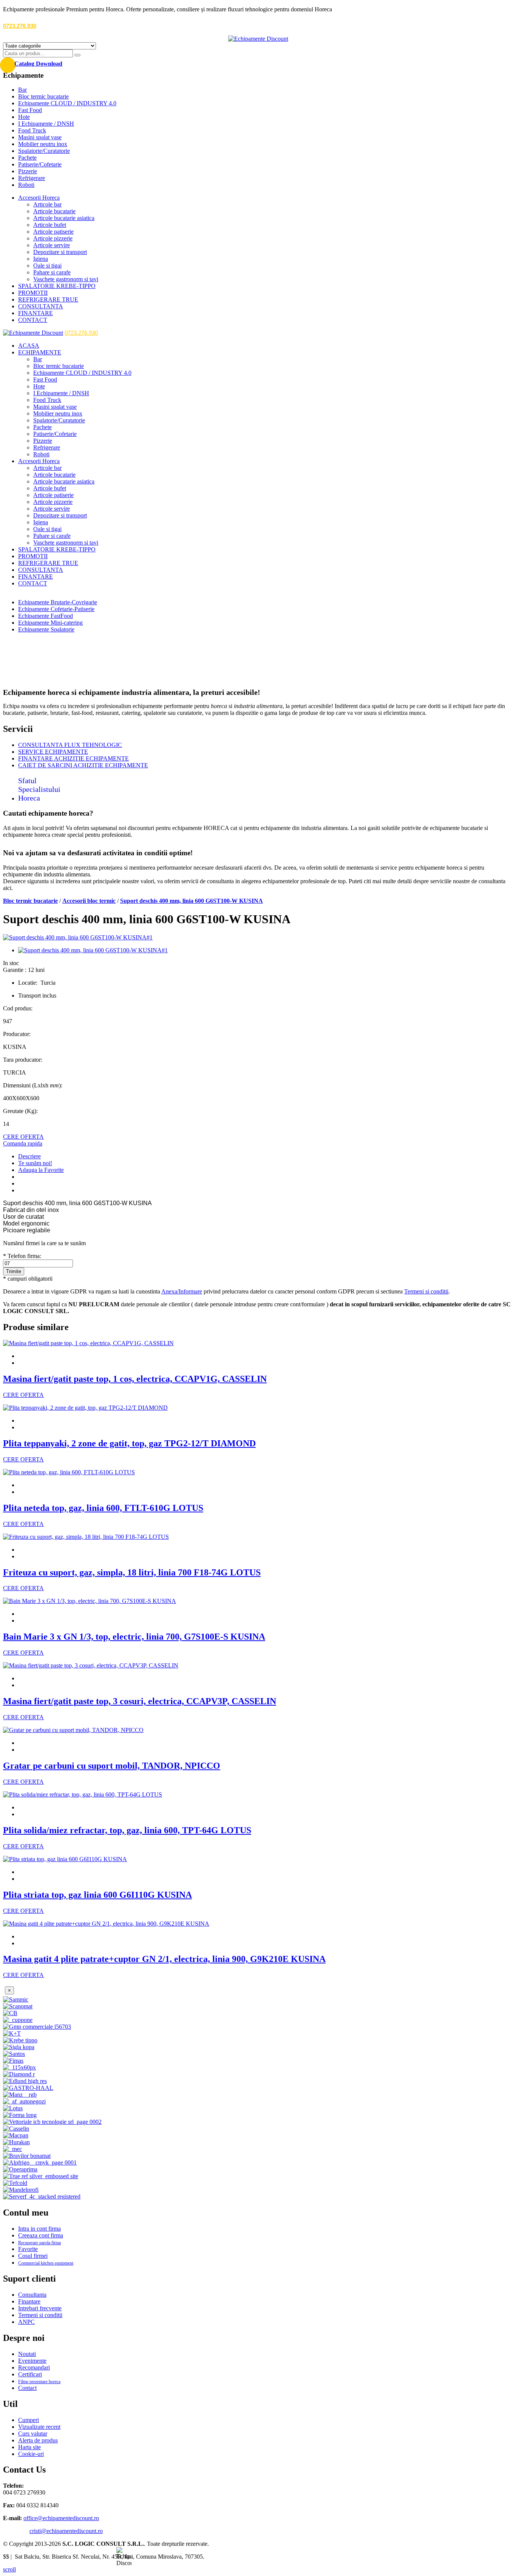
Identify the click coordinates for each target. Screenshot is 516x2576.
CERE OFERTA (23, 1137)
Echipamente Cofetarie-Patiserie (56, 609)
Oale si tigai (47, 266)
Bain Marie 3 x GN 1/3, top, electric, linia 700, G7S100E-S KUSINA (134, 1637)
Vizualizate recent (39, 2427)
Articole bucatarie (54, 211)
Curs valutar (33, 2434)
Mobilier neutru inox (43, 144)
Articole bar (47, 204)
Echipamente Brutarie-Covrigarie (58, 602)
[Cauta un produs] (77, 55)
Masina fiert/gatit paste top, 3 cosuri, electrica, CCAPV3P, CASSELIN (140, 1701)
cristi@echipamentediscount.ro (66, 2531)
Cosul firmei (33, 2256)
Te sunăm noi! (35, 1163)
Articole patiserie (53, 232)
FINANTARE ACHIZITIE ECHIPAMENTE (73, 758)
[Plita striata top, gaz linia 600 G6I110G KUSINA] (65, 1859)
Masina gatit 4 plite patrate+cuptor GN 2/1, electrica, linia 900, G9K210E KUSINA (164, 1959)
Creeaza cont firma (41, 2235)
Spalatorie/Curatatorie (44, 151)
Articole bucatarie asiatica (64, 218)
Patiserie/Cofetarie (40, 164)
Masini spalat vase (40, 137)
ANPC (26, 2322)
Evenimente (32, 2361)
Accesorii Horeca (39, 198)
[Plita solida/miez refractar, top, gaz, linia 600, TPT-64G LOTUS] (83, 1795)
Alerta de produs (38, 2440)
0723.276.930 (20, 26)
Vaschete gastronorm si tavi (66, 279)
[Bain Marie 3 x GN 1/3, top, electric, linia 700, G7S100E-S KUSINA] (90, 1601)
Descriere (29, 1156)
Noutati (27, 2354)
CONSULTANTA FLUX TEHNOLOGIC (70, 745)
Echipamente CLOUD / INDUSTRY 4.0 (67, 103)
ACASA (29, 346)
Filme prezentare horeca (39, 2382)
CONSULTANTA (41, 306)
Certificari (30, 2374)
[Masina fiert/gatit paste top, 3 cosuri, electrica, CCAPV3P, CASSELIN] (91, 1665)
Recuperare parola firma (39, 2243)
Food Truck (32, 130)
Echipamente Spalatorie (46, 629)
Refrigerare (32, 178)
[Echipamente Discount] (258, 39)
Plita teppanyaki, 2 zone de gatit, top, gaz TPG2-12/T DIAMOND (129, 1443)
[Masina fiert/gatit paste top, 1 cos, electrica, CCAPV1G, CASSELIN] (88, 1343)
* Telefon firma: (22, 1256)
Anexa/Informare (182, 1291)
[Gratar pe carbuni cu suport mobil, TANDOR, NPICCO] (73, 1730)
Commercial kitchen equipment (46, 2263)
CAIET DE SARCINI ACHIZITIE (83, 765)
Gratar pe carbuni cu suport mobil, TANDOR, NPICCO (112, 1766)
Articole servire (52, 245)
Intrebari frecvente (40, 2308)
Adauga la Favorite (41, 1170)
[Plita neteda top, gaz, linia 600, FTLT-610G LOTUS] (69, 1472)
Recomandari (34, 2367)
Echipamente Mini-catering (50, 623)
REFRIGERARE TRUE (48, 299)
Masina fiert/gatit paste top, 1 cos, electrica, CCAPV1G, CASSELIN (135, 1379)
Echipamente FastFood (46, 616)
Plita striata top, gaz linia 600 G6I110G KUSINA (97, 1895)
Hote (24, 117)
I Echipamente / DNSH (46, 124)
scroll (9, 2569)
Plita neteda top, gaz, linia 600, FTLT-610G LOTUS (103, 1508)
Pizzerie (28, 171)
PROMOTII (33, 293)
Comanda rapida (23, 1143)
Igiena (41, 259)
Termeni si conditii (426, 1291)
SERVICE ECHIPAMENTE (53, 752)
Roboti (26, 185)
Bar (22, 90)
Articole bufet (50, 225)
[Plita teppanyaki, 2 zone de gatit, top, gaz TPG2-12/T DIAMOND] (85, 1408)
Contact (27, 2388)
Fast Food (30, 110)
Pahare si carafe (52, 272)
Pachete (27, 158)
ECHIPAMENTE (40, 352)
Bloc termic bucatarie (43, 96)
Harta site (29, 2447)
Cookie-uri (31, 2454)
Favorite (28, 2249)
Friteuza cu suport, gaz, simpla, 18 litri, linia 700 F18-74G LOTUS (132, 1572)
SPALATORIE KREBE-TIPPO (57, 286)
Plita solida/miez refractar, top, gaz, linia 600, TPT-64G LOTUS (127, 1830)
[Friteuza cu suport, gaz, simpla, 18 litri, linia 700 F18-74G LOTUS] (86, 1537)
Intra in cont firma (39, 2229)
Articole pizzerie (53, 238)
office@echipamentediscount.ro (61, 2518)
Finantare (29, 2301)
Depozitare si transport (60, 252)
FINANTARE (36, 313)
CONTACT (33, 320)
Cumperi (29, 2420)
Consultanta (32, 2295)
